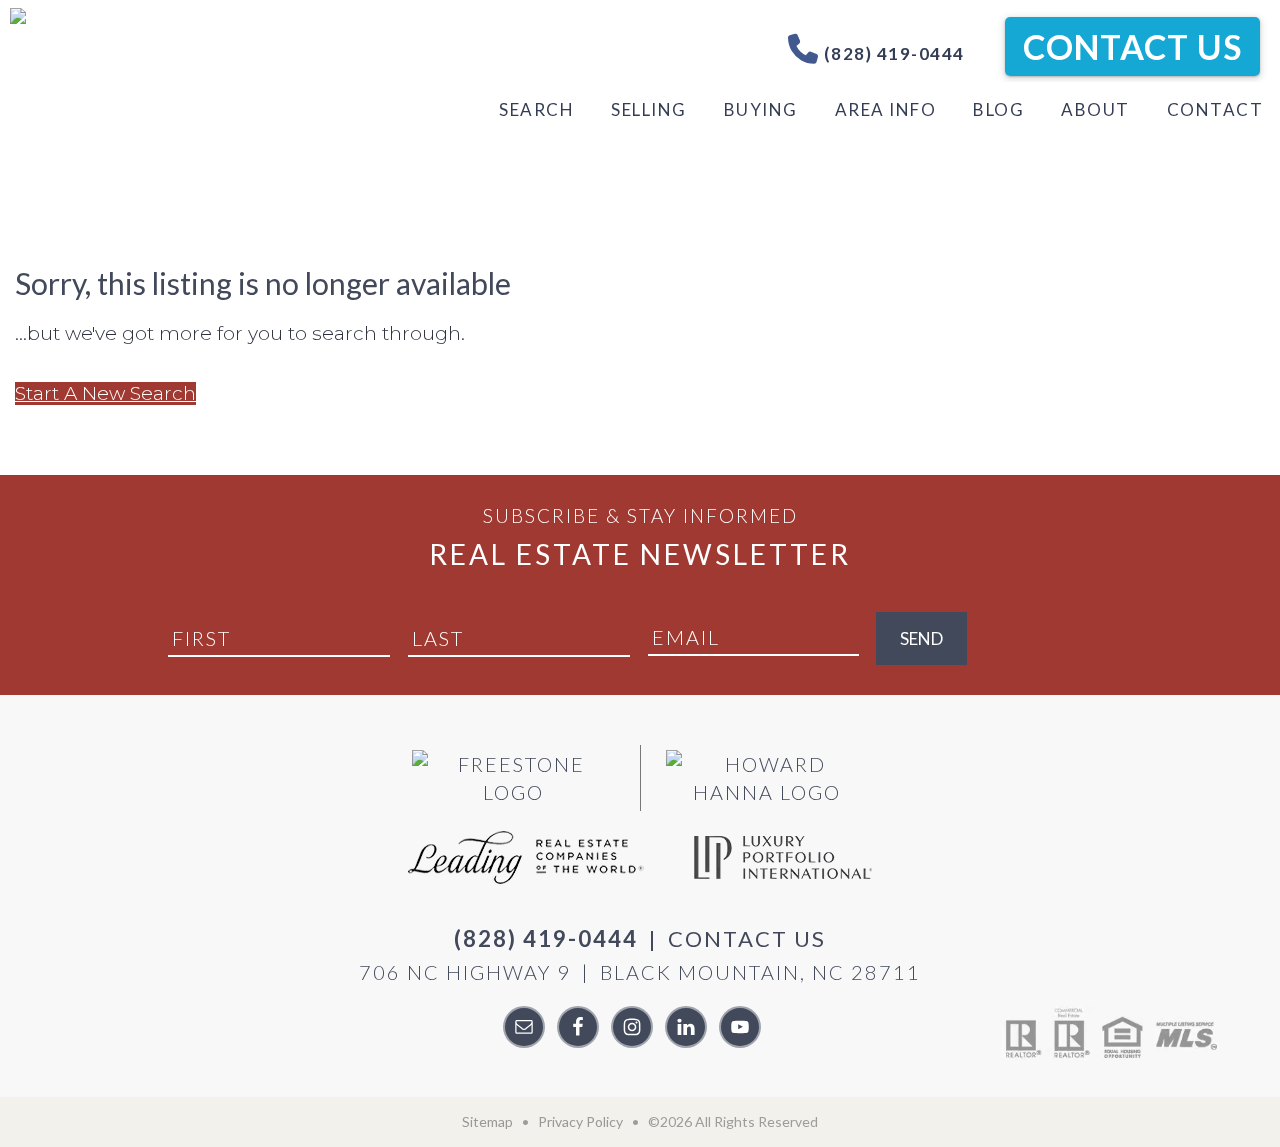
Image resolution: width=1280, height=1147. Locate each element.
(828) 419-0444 (892, 53)
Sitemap (487, 1121)
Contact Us (1132, 46)
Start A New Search (105, 393)
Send (921, 638)
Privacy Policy (580, 1121)
